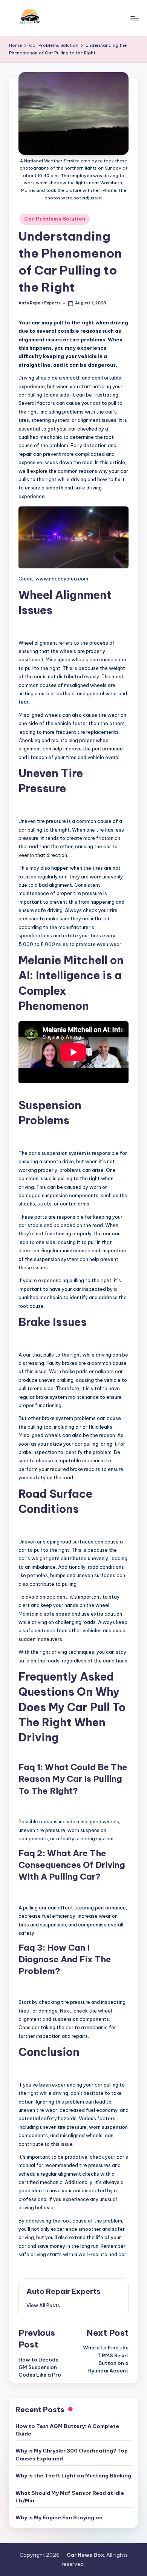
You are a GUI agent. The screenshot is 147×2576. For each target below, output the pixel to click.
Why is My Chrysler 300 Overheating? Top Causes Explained (72, 2454)
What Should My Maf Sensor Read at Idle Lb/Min (70, 2497)
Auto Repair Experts (64, 2291)
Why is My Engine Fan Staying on (59, 2517)
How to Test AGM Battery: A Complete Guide (67, 2430)
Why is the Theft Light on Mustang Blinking (73, 2476)
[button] (43, 2305)
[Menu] (134, 18)
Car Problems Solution (55, 219)
